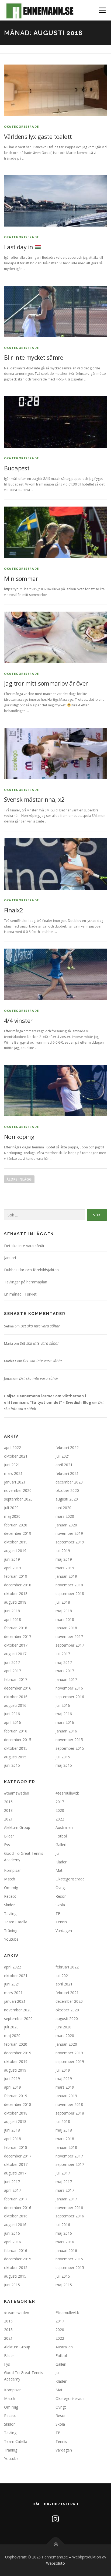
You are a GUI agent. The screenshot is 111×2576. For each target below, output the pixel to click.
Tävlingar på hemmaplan (26, 1282)
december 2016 (18, 1688)
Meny (102, 10)
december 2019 (18, 1533)
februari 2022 (67, 1447)
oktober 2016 (16, 1697)
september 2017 (70, 1645)
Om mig (11, 1888)
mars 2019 (65, 1568)
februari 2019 (16, 1576)
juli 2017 (63, 1654)
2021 (8, 1819)
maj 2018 (64, 1611)
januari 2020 (66, 1525)
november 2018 (69, 1585)
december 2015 (18, 1740)
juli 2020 (11, 1508)
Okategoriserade (21, 127)
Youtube (11, 1939)
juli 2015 (63, 1757)
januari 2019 (66, 1576)
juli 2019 (63, 1551)
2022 (60, 1819)
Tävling (10, 1914)
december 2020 (69, 1482)
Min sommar (21, 578)
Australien (64, 1827)
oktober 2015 (16, 1748)
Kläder (61, 1862)
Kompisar (12, 1870)
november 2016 (69, 1688)
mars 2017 (65, 1671)
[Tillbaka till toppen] (56, 2544)
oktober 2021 (16, 1456)
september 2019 (70, 1542)
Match (10, 1879)
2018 (8, 1810)
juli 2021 (63, 1456)
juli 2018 (63, 1602)
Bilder (9, 1836)
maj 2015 (64, 1765)
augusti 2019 (15, 1551)
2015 (8, 1802)
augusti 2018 (15, 1602)
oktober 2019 (16, 1542)
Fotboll (62, 1836)
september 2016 (70, 1697)
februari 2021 (67, 1473)
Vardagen (64, 1931)
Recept (10, 1896)
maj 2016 (64, 1714)
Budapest (17, 468)
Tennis (61, 1922)
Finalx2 (14, 910)
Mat (59, 1870)
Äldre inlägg (19, 1179)
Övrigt (61, 1888)
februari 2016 (16, 1731)
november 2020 (18, 1490)
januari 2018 (66, 1628)
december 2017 (18, 1636)
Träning (11, 1931)
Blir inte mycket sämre (34, 357)
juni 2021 (12, 1465)
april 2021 (64, 1465)
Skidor (9, 1905)
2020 (60, 1810)
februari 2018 (16, 1628)
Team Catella (16, 1922)
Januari (10, 1258)
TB (58, 1914)
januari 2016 (66, 1731)
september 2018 (70, 1594)
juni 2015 (12, 1765)
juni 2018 (12, 1611)
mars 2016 (65, 1722)
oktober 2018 (16, 1594)
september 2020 (18, 1499)
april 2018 (13, 1619)
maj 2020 (12, 1516)
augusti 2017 (15, 1654)
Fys (7, 1845)
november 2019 (69, 1533)
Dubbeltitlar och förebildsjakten (31, 1270)
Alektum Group (17, 1827)
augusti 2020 (67, 1499)
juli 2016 (63, 1705)
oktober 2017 (16, 1645)
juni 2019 (12, 1559)
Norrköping (19, 1137)
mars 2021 (13, 1473)
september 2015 (70, 1748)
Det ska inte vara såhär (24, 1246)
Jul (58, 1853)
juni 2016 (12, 1714)
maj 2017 (64, 1662)
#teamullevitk (67, 1793)
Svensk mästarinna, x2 (34, 799)
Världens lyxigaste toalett (38, 136)
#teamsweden (17, 1793)
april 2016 (13, 1722)
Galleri (61, 1845)
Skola (60, 1905)
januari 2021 (15, 1482)
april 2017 (13, 1671)
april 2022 (13, 1447)
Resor (61, 1896)
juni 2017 (12, 1662)
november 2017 (69, 1636)
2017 (60, 1802)
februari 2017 (16, 1679)
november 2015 (69, 1740)
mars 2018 (65, 1619)
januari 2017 (66, 1679)
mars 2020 (65, 1516)
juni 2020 (63, 1508)
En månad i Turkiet (20, 1294)
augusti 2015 (15, 1757)
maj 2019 (64, 1559)
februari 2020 (16, 1525)
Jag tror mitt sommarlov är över (46, 683)
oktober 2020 (67, 1490)
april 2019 (13, 1568)
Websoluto (55, 2563)
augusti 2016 (15, 1705)
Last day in (19, 247)
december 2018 (18, 1585)
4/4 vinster (18, 1020)
